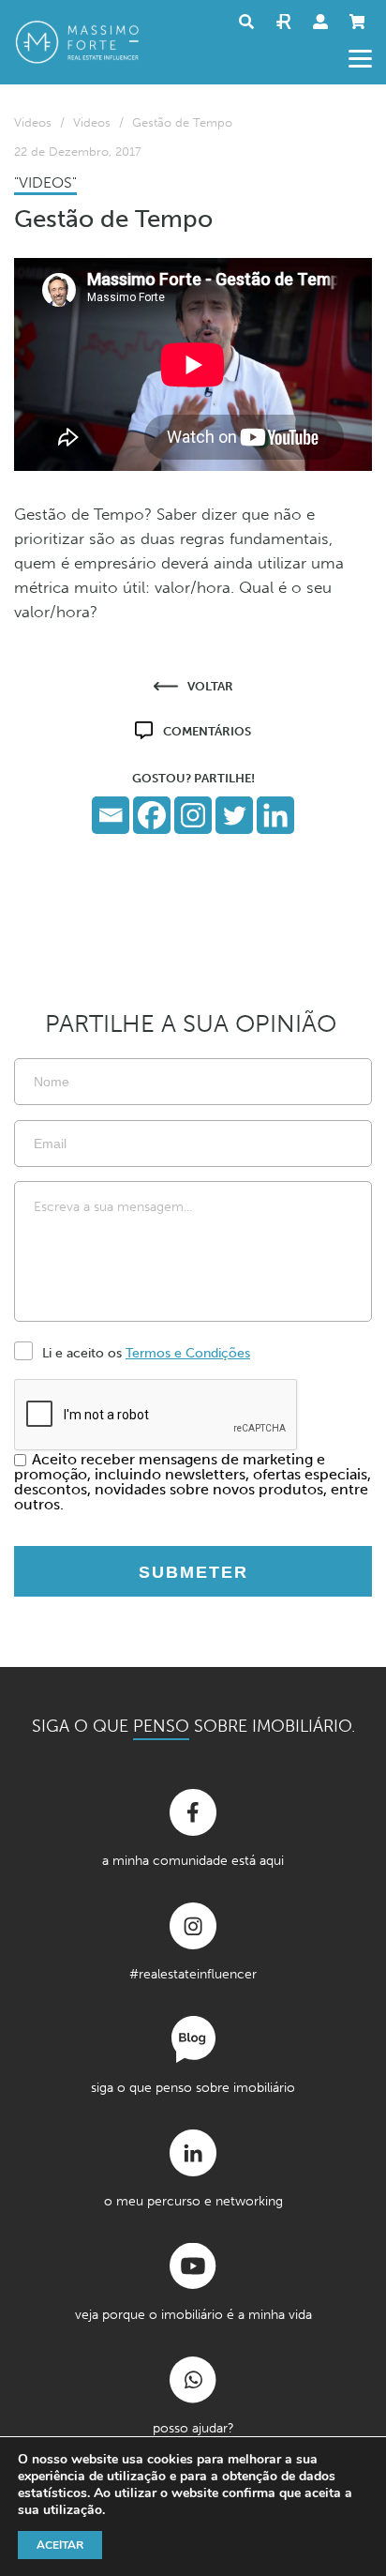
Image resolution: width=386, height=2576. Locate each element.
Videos (33, 122)
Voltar (210, 686)
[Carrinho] (361, 22)
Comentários (207, 731)
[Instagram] (193, 815)
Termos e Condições (188, 1353)
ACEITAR (60, 2545)
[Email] (111, 815)
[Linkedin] (275, 815)
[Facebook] (152, 815)
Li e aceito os (146, 1353)
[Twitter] (234, 815)
